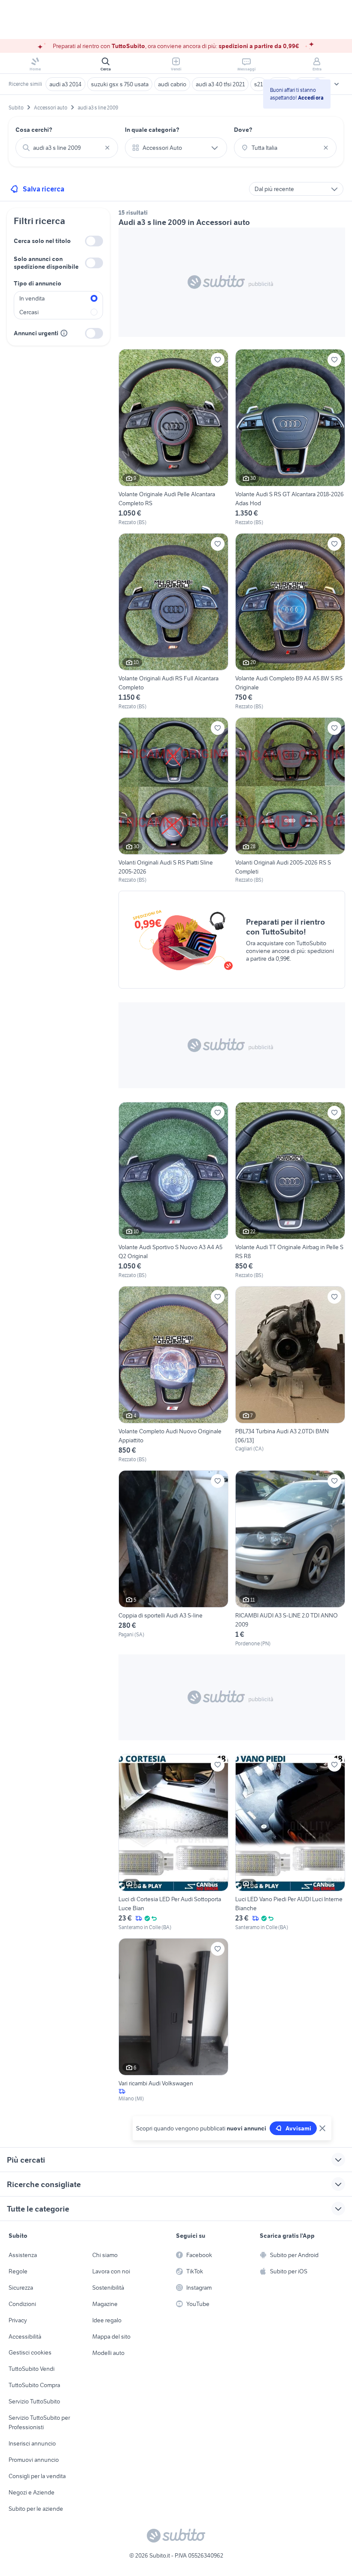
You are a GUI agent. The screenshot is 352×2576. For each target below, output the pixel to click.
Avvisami (298, 2128)
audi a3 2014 (65, 84)
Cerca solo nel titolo (42, 241)
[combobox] (67, 148)
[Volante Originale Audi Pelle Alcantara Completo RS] (173, 438)
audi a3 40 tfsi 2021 (220, 84)
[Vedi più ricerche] (337, 84)
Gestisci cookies (30, 2352)
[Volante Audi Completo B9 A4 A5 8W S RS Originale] (290, 622)
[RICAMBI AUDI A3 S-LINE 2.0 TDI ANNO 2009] (290, 1559)
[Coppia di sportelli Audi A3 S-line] (173, 1559)
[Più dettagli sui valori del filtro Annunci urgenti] (64, 333)
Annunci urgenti (36, 333)
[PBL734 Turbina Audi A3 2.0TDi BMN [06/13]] (290, 1375)
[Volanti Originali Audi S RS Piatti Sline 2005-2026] (173, 801)
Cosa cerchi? (34, 130)
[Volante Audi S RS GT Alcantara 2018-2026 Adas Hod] (290, 438)
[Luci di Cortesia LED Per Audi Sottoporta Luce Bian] (173, 1843)
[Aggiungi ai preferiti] (218, 360)
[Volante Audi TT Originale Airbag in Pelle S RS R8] (290, 1191)
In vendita (32, 298)
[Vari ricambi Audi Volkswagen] (173, 2020)
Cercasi (29, 312)
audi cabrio (172, 84)
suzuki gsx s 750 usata (120, 84)
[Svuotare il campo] (107, 148)
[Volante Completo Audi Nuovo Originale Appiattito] (173, 1375)
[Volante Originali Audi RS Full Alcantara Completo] (173, 622)
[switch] (94, 241)
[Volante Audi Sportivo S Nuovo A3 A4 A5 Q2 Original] (173, 1191)
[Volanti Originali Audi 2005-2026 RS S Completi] (290, 801)
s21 (258, 84)
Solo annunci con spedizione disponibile (46, 263)
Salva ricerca (44, 189)
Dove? (243, 130)
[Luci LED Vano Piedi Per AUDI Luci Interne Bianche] (290, 1843)
